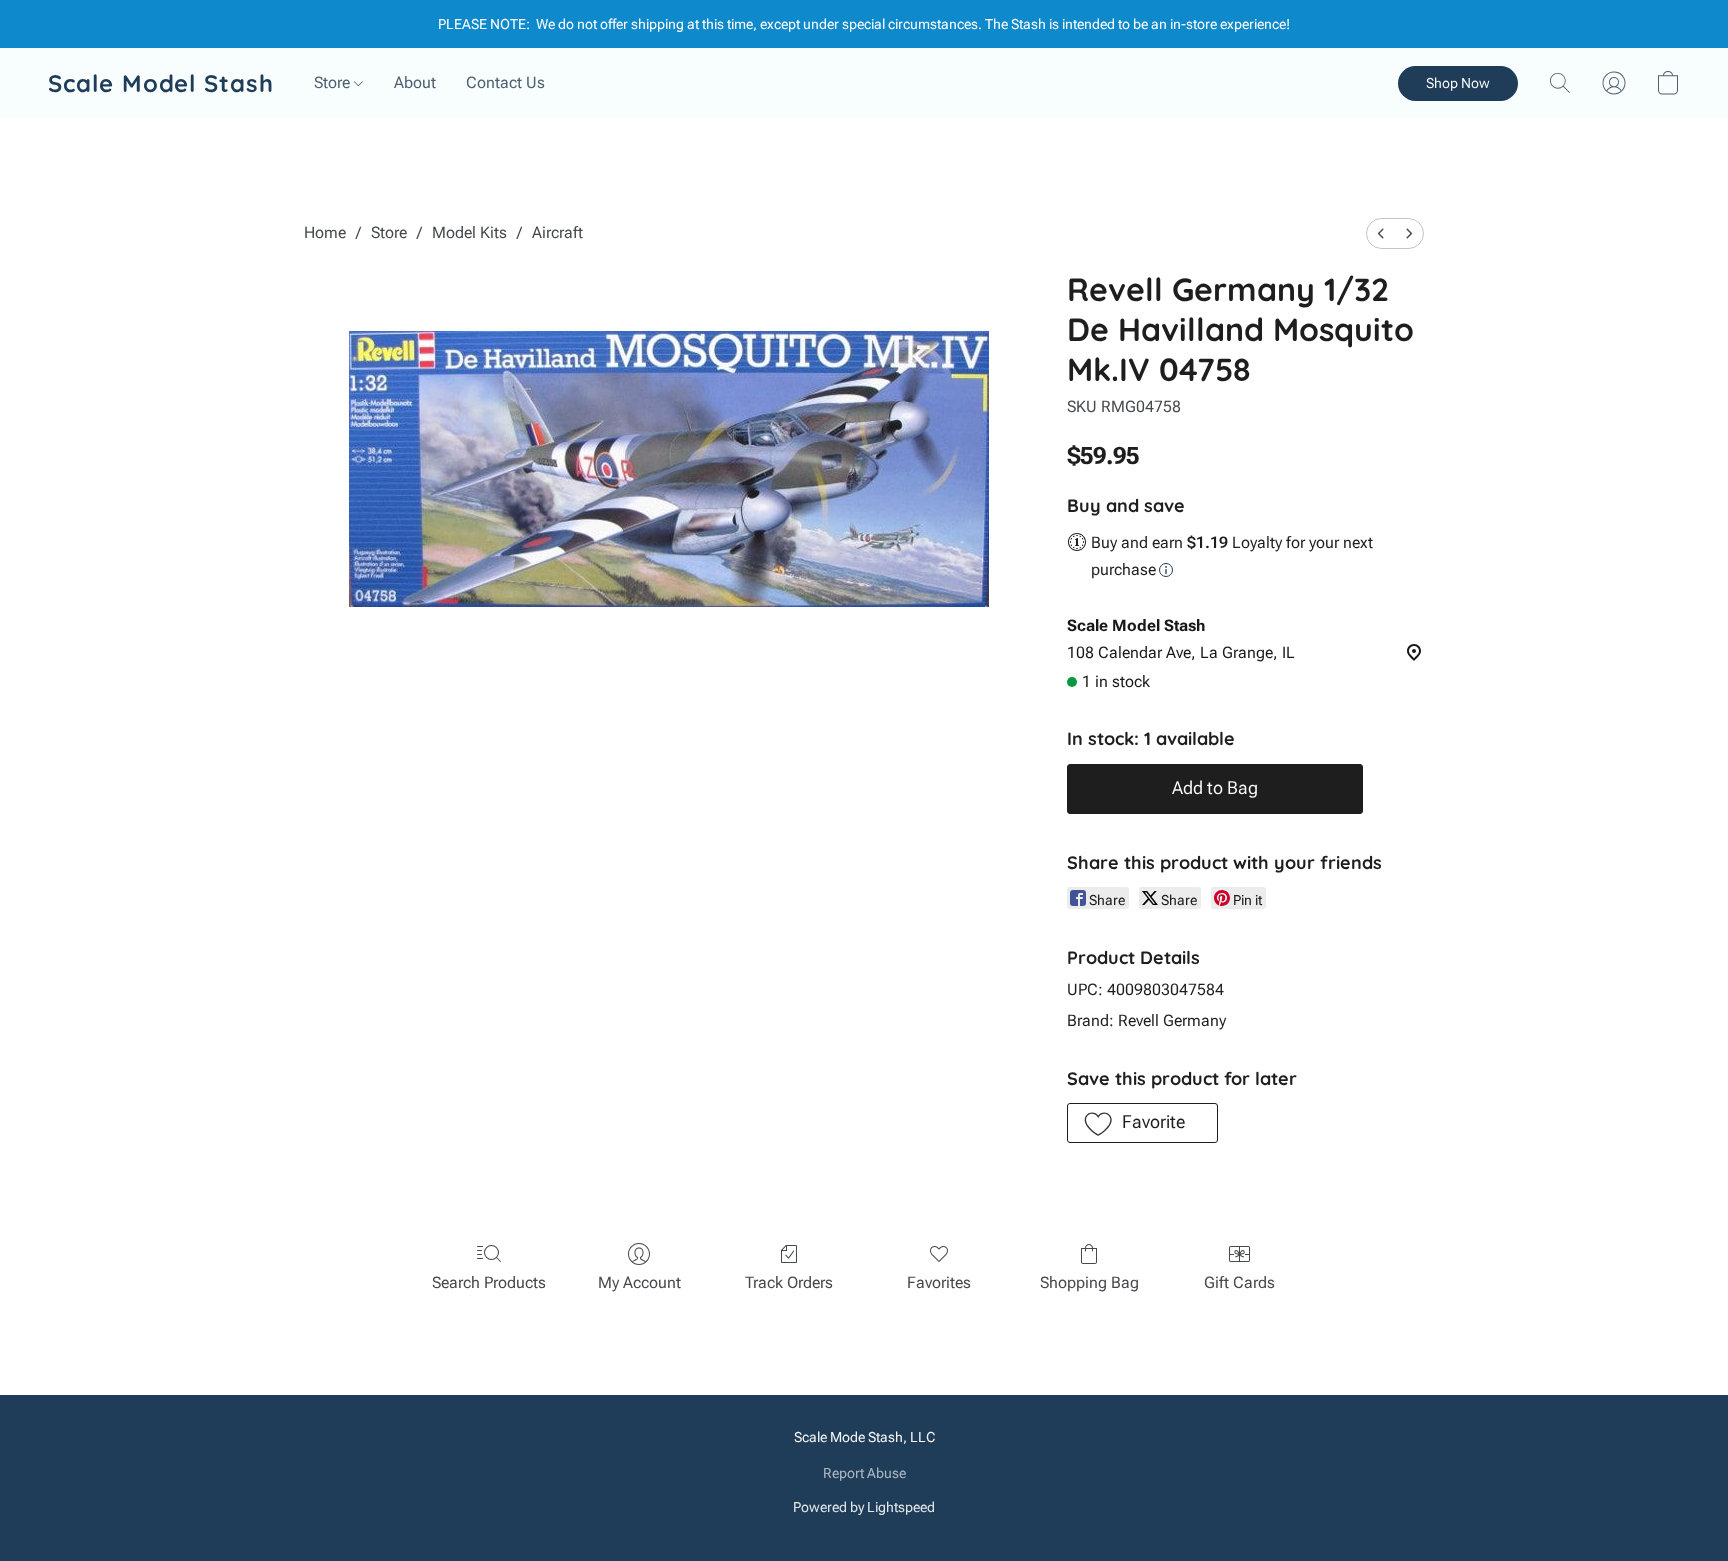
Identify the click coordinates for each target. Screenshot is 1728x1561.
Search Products (489, 1282)
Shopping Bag (1089, 1282)
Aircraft (557, 232)
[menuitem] (1381, 233)
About (415, 82)
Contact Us (505, 82)
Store (334, 82)
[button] (161, 83)
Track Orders (789, 1282)
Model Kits (469, 232)
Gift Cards (1239, 1282)
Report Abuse (864, 1473)
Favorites (939, 1282)
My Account (639, 1282)
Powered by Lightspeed (864, 1507)
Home (325, 232)
